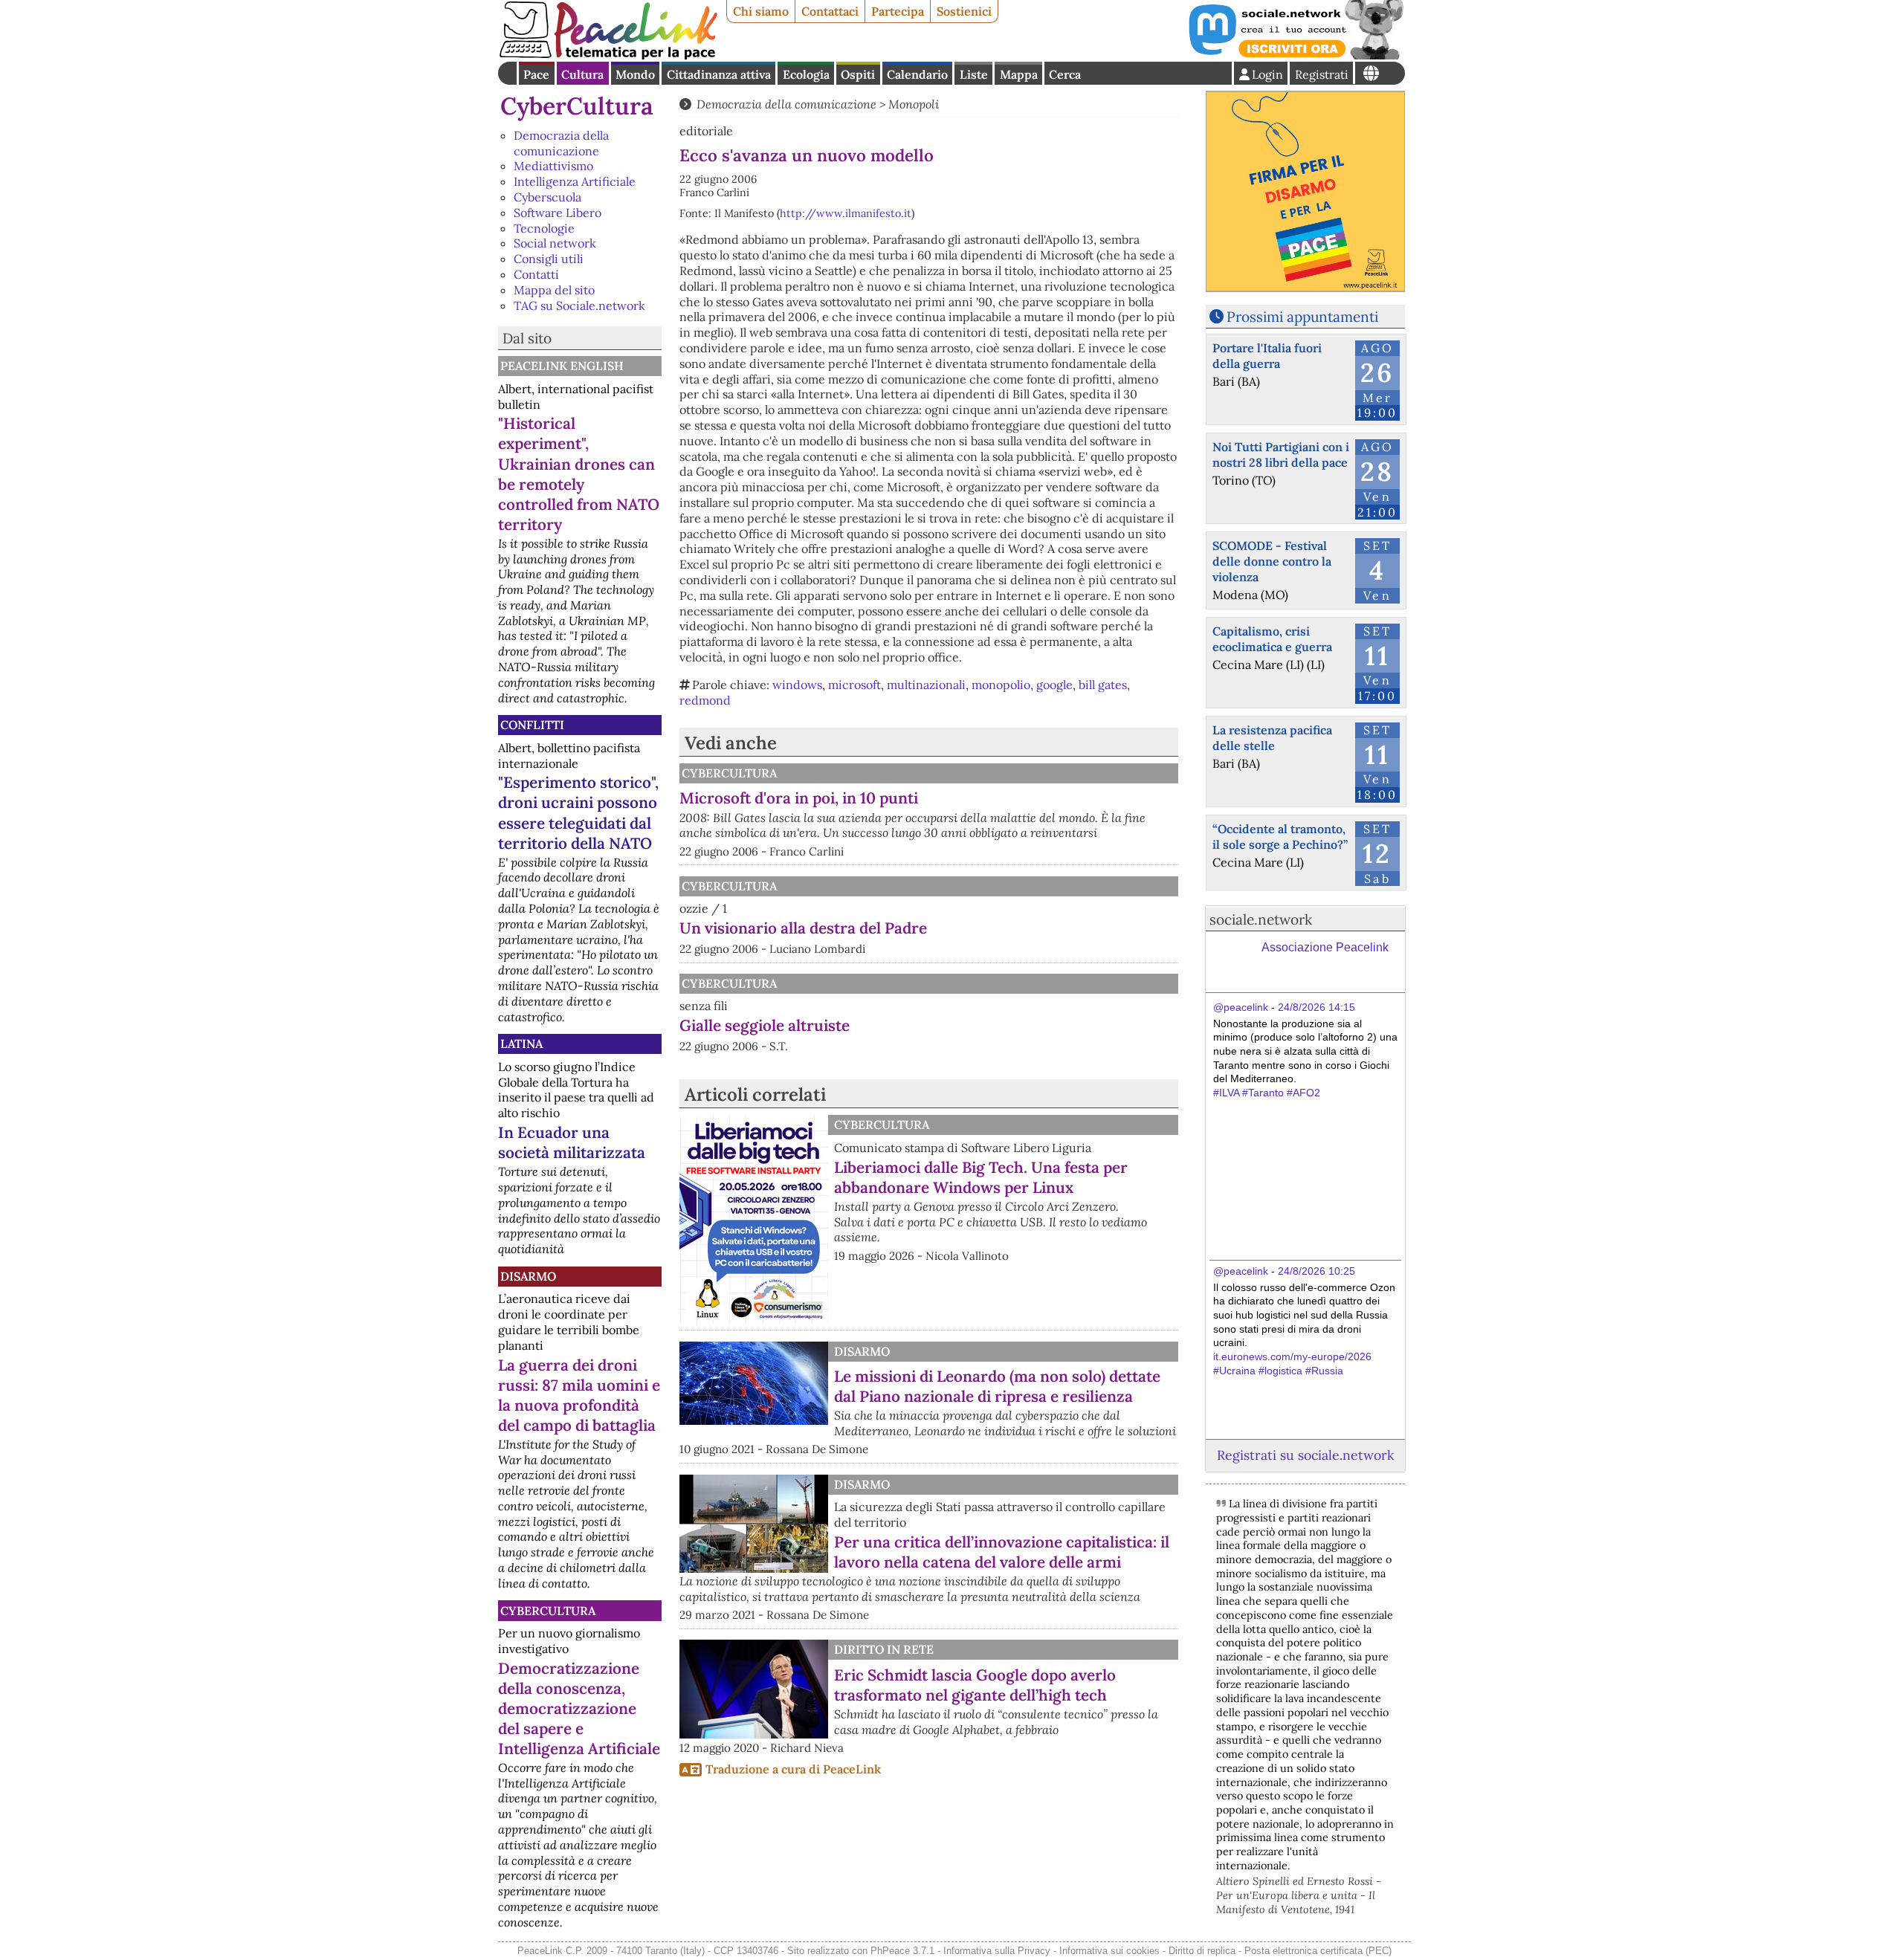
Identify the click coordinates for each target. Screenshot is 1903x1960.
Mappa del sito (554, 290)
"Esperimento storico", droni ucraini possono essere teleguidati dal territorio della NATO (578, 812)
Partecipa (898, 11)
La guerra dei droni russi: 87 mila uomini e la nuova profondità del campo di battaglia (579, 1395)
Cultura (582, 74)
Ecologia (806, 74)
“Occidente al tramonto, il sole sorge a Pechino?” (1280, 837)
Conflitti (532, 725)
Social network (555, 243)
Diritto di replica (1202, 1951)
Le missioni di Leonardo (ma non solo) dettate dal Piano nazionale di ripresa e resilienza (997, 1386)
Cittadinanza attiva (719, 74)
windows (797, 685)
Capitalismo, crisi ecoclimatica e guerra (1272, 639)
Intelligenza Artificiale (575, 181)
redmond (705, 700)
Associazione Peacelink (1325, 947)
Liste (974, 74)
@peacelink (1241, 1007)
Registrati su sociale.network (1305, 1455)
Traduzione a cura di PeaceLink (793, 1769)
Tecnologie (544, 228)
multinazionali (926, 685)
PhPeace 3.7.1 (902, 1951)
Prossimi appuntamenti (1302, 317)
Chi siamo (761, 11)
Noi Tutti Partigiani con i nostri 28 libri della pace (1281, 455)
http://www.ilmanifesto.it (846, 213)
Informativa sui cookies (1109, 1951)
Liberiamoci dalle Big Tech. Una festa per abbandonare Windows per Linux (981, 1177)
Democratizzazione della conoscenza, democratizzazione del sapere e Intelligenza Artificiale (579, 1708)
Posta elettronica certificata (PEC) (1318, 1951)
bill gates (1103, 685)
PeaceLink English (562, 366)
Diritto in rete (884, 1649)
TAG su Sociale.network (579, 305)
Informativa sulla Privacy (997, 1951)
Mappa (1019, 74)
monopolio (1001, 685)
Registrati (1322, 74)
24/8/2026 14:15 (1316, 1007)
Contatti (536, 274)
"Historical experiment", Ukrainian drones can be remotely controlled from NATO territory (579, 473)
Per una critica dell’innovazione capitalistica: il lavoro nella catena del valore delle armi (1002, 1552)
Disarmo (528, 1276)
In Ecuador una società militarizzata (572, 1142)
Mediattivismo (553, 166)
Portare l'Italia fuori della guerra (1267, 356)
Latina (521, 1044)
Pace (536, 74)
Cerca (1065, 74)
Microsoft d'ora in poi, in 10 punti (799, 798)
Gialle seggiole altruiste (765, 1025)
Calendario (917, 74)
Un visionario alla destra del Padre (803, 928)
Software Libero (558, 213)
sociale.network (1261, 919)
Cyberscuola (547, 197)
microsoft (854, 685)
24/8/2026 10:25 (1316, 1271)
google (1054, 685)
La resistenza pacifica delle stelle (1272, 738)
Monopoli (914, 104)
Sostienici (964, 11)
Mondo (635, 74)
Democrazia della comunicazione (561, 143)
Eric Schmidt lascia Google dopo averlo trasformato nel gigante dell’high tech (975, 1685)
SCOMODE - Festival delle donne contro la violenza (1272, 561)
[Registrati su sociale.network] (1295, 55)
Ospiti (858, 74)
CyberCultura (577, 106)
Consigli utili (549, 259)
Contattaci (830, 11)
